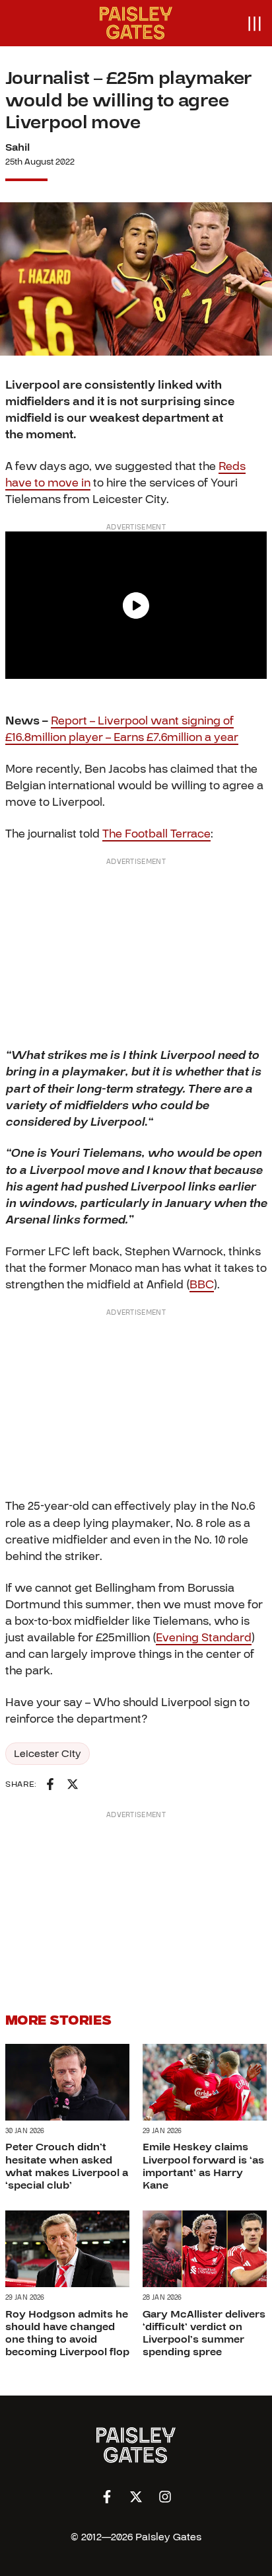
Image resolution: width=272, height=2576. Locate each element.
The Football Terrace (156, 834)
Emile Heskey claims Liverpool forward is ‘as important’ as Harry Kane (203, 2166)
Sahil (17, 147)
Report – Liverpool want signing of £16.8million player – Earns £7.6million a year (122, 729)
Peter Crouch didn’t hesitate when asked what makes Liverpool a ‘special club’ (67, 2166)
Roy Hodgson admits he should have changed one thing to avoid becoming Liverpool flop (67, 2333)
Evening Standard (204, 1638)
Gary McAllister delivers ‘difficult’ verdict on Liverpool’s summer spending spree (204, 2333)
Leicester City (48, 1754)
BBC (202, 1285)
